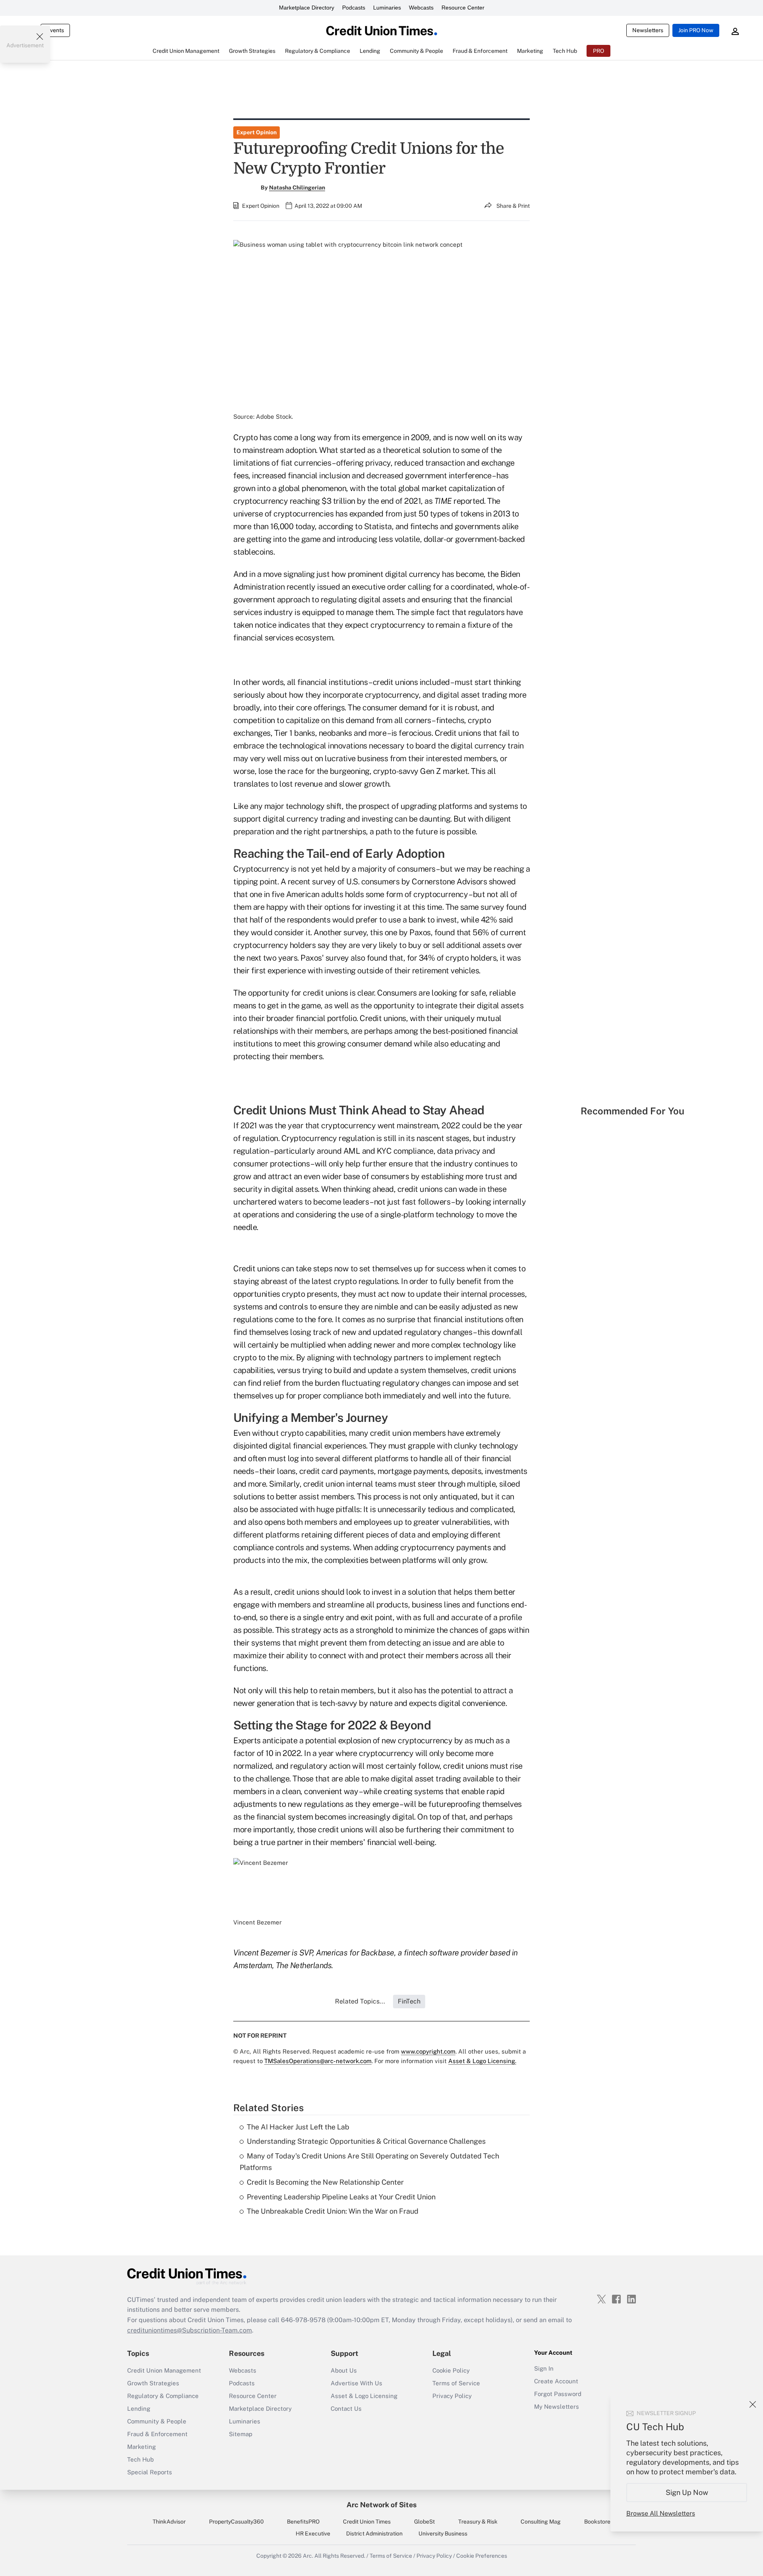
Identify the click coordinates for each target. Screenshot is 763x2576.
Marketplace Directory (307, 8)
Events (55, 30)
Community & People (157, 2421)
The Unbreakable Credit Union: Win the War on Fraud (333, 2211)
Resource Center (463, 8)
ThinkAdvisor (169, 2522)
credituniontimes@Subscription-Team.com (190, 2330)
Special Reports (150, 2472)
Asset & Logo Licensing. (482, 2061)
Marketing (141, 2447)
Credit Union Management (164, 2370)
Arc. (308, 2556)
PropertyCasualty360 (236, 2522)
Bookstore (597, 2522)
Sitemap (241, 2434)
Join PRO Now (696, 30)
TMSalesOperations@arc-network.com (318, 2061)
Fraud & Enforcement (157, 2434)
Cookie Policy (451, 2370)
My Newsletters (557, 2407)
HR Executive (313, 2533)
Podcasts (354, 8)
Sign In (544, 2368)
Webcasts (421, 8)
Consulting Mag (541, 2522)
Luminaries (387, 8)
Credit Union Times (367, 2522)
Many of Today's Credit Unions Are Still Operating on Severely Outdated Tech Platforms (369, 2162)
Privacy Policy (452, 2396)
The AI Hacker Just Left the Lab (298, 2127)
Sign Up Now (687, 2492)
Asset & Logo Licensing (364, 2396)
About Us (344, 2370)
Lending (139, 2409)
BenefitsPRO (303, 2522)
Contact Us (346, 2409)
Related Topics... (360, 2001)
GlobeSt (424, 2522)
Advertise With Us (356, 2383)
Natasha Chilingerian (297, 188)
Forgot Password (558, 2394)
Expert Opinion (257, 132)
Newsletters (648, 30)
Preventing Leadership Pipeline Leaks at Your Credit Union (341, 2197)
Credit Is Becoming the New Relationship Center (325, 2182)
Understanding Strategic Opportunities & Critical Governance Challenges (366, 2141)
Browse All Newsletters (661, 2513)
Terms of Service (456, 2383)
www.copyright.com (428, 2051)
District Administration (374, 2533)
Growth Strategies (153, 2383)
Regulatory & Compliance (163, 2396)
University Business (443, 2533)
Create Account (556, 2381)
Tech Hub (140, 2459)
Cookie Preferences (482, 2556)
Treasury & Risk (478, 2522)
